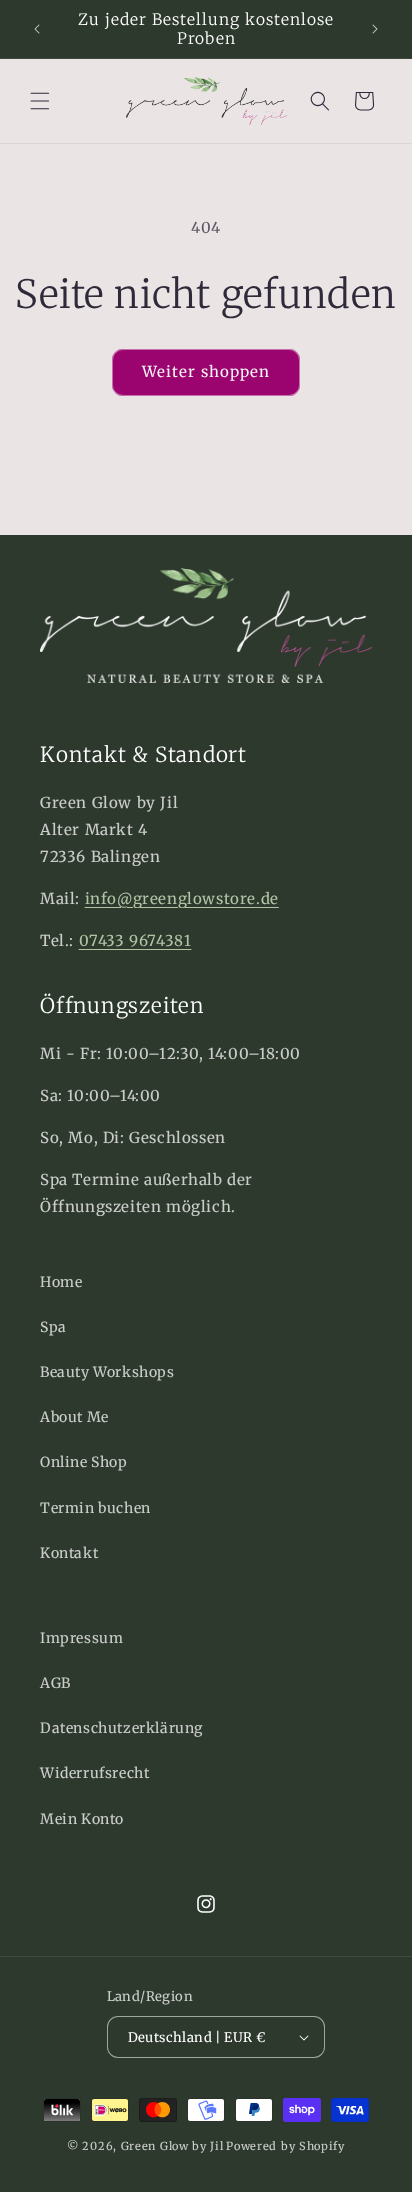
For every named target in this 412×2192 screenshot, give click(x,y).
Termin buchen (95, 1508)
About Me (74, 1417)
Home (61, 1282)
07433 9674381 (135, 940)
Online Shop (84, 1462)
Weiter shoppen (206, 371)
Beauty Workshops (107, 1372)
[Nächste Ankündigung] (375, 29)
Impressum (81, 1638)
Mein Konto (82, 1819)
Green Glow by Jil (172, 2146)
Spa (53, 1327)
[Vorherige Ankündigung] (37, 29)
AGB (55, 1683)
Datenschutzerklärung (121, 1728)
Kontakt (69, 1553)
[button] (40, 101)
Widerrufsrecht (94, 1773)
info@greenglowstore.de (182, 898)
